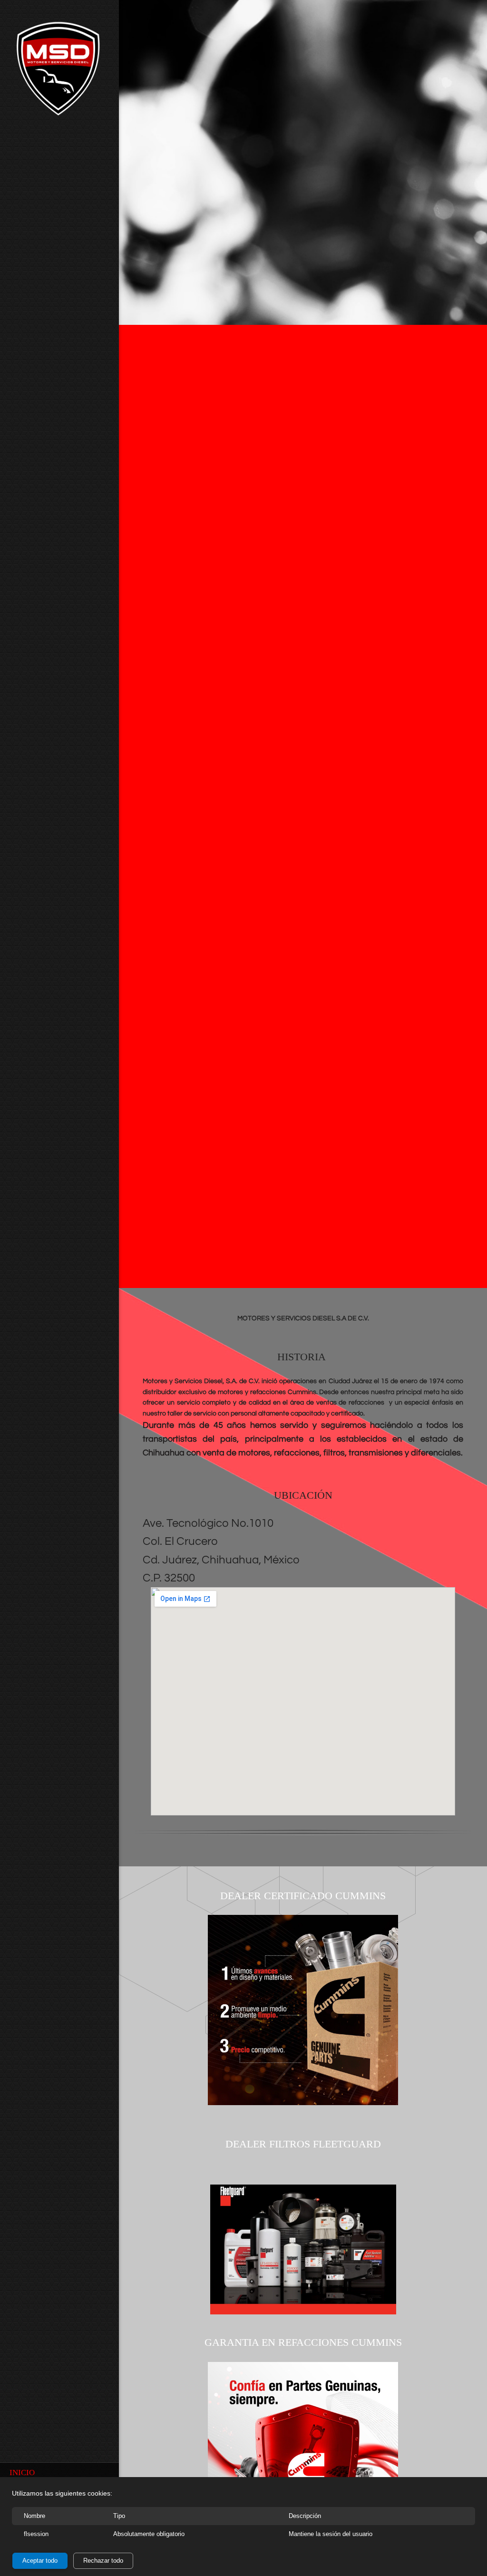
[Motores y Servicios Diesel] (59, 71)
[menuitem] (59, 2472)
